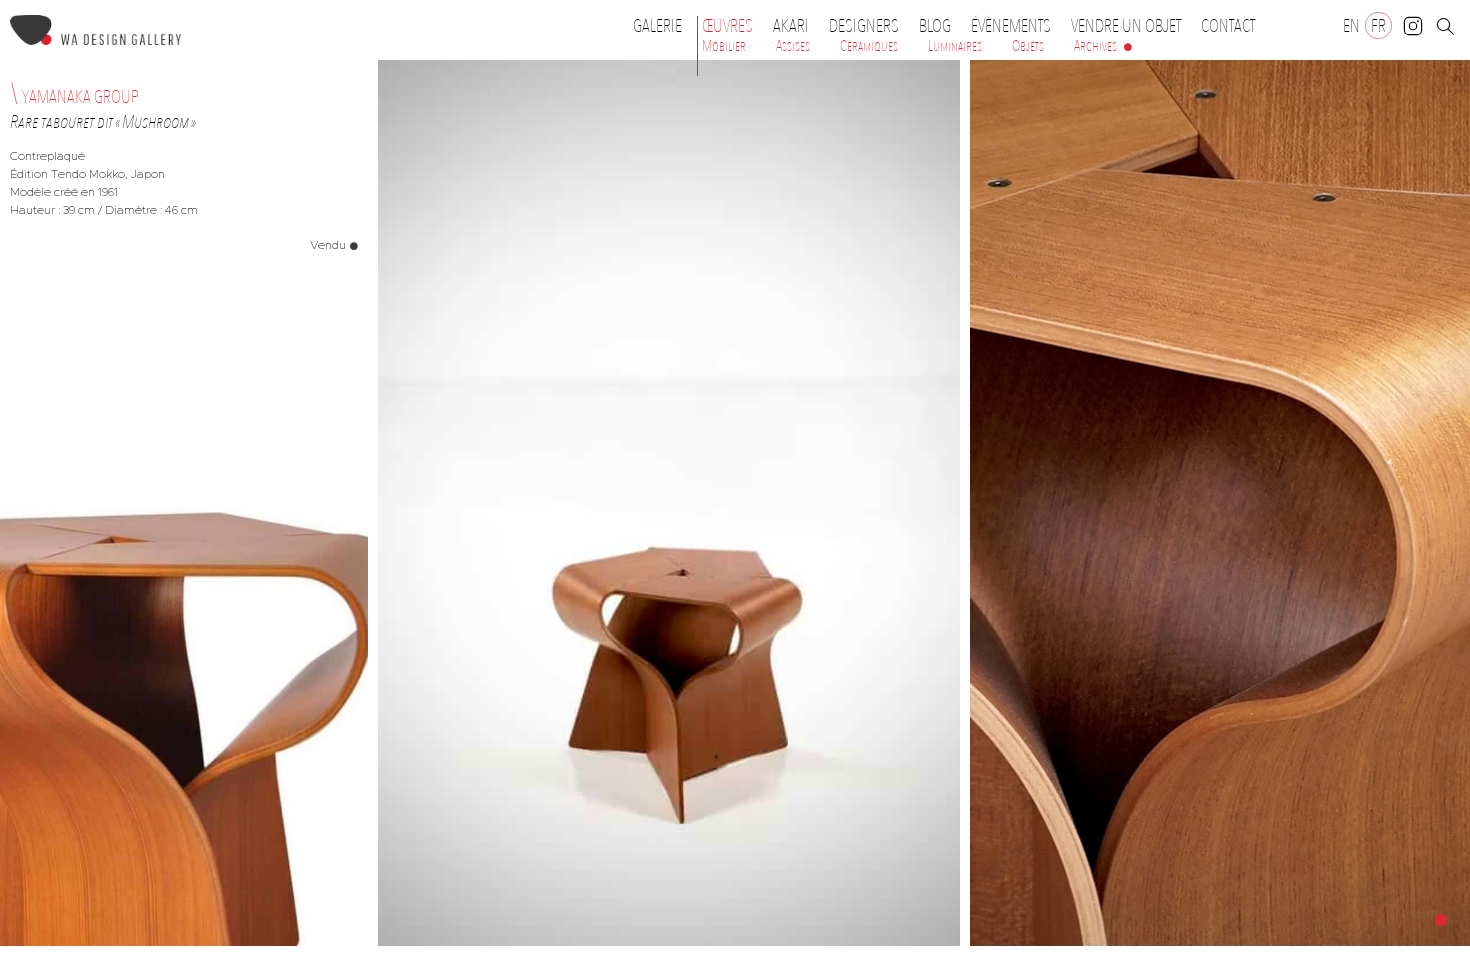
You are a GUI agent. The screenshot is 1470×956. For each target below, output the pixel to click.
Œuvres (727, 26)
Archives (1095, 46)
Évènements (1011, 26)
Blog (935, 26)
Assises (793, 46)
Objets (1028, 46)
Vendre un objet (1126, 26)
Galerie (657, 26)
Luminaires (955, 46)
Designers (864, 26)
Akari (791, 26)
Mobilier (724, 46)
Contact (1228, 26)
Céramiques (869, 46)
